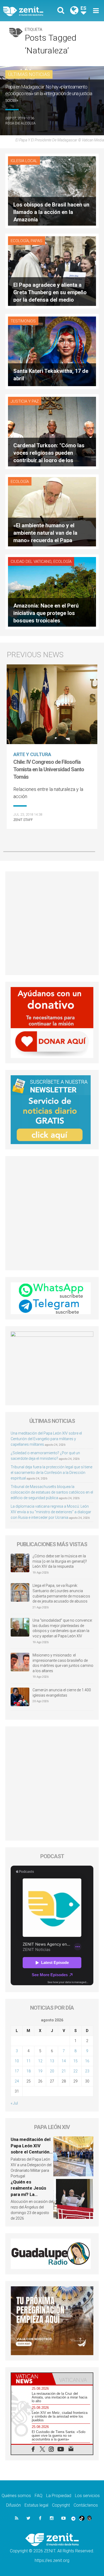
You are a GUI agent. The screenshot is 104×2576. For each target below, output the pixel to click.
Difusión (13, 2505)
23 (87, 2071)
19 (40, 2071)
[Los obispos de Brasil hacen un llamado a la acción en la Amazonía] (52, 190)
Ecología (20, 241)
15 (75, 2061)
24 (17, 2081)
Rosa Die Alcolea (20, 123)
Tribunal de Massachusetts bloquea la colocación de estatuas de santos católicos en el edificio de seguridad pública (52, 1492)
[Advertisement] (52, 923)
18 (29, 2071)
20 (52, 2071)
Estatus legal (36, 2505)
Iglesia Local (24, 161)
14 (64, 2061)
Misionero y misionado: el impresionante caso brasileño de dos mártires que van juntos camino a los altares (63, 1663)
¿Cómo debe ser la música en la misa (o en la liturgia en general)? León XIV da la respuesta (60, 1561)
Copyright (61, 2505)
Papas (37, 241)
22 (75, 2071)
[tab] (32, 2379)
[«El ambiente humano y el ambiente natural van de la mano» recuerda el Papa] (52, 511)
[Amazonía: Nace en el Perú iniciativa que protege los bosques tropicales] (52, 591)
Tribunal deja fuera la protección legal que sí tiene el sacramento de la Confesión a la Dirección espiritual (51, 1473)
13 (52, 2061)
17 (17, 2071)
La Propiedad (59, 2496)
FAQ (39, 2496)
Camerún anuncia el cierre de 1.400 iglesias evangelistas (62, 1693)
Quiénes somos (16, 2496)
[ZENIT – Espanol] (29, 11)
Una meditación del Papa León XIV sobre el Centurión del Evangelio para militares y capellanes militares (46, 1439)
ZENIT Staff (23, 820)
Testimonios (23, 321)
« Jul (14, 2103)
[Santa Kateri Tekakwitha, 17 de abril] (52, 351)
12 (40, 2061)
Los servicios (87, 2496)
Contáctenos (86, 2505)
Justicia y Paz (25, 401)
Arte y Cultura (32, 754)
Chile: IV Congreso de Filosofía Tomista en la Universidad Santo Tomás (49, 769)
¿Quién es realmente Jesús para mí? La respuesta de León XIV (30, 2194)
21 (64, 2071)
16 (87, 2061)
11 (29, 2061)
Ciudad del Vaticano (31, 562)
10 (17, 2061)
